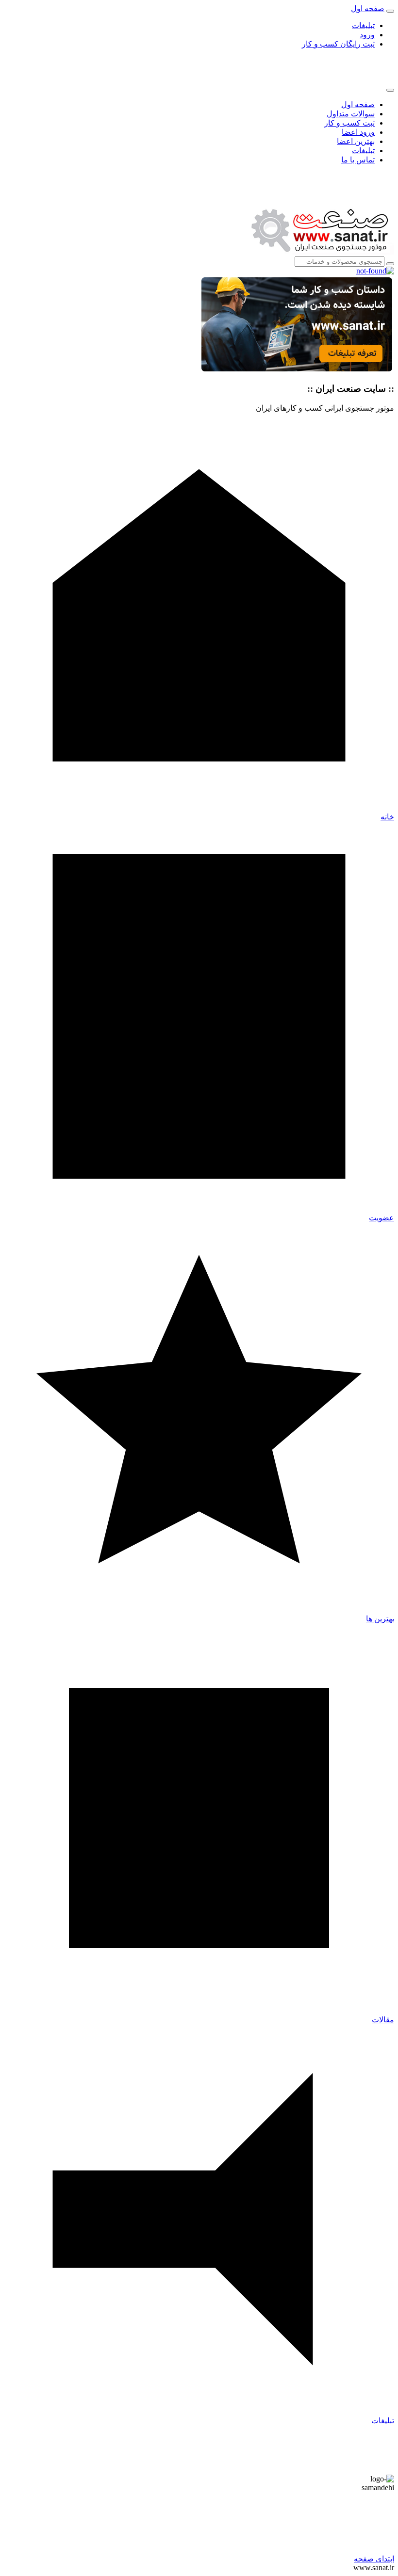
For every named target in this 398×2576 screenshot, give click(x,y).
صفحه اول (358, 104)
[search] (390, 264)
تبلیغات (363, 25)
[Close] (390, 90)
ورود (367, 35)
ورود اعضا (358, 132)
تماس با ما (358, 160)
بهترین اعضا (356, 141)
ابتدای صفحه (374, 2559)
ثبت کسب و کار (349, 123)
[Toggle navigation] (390, 11)
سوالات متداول (351, 114)
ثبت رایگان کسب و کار (338, 44)
